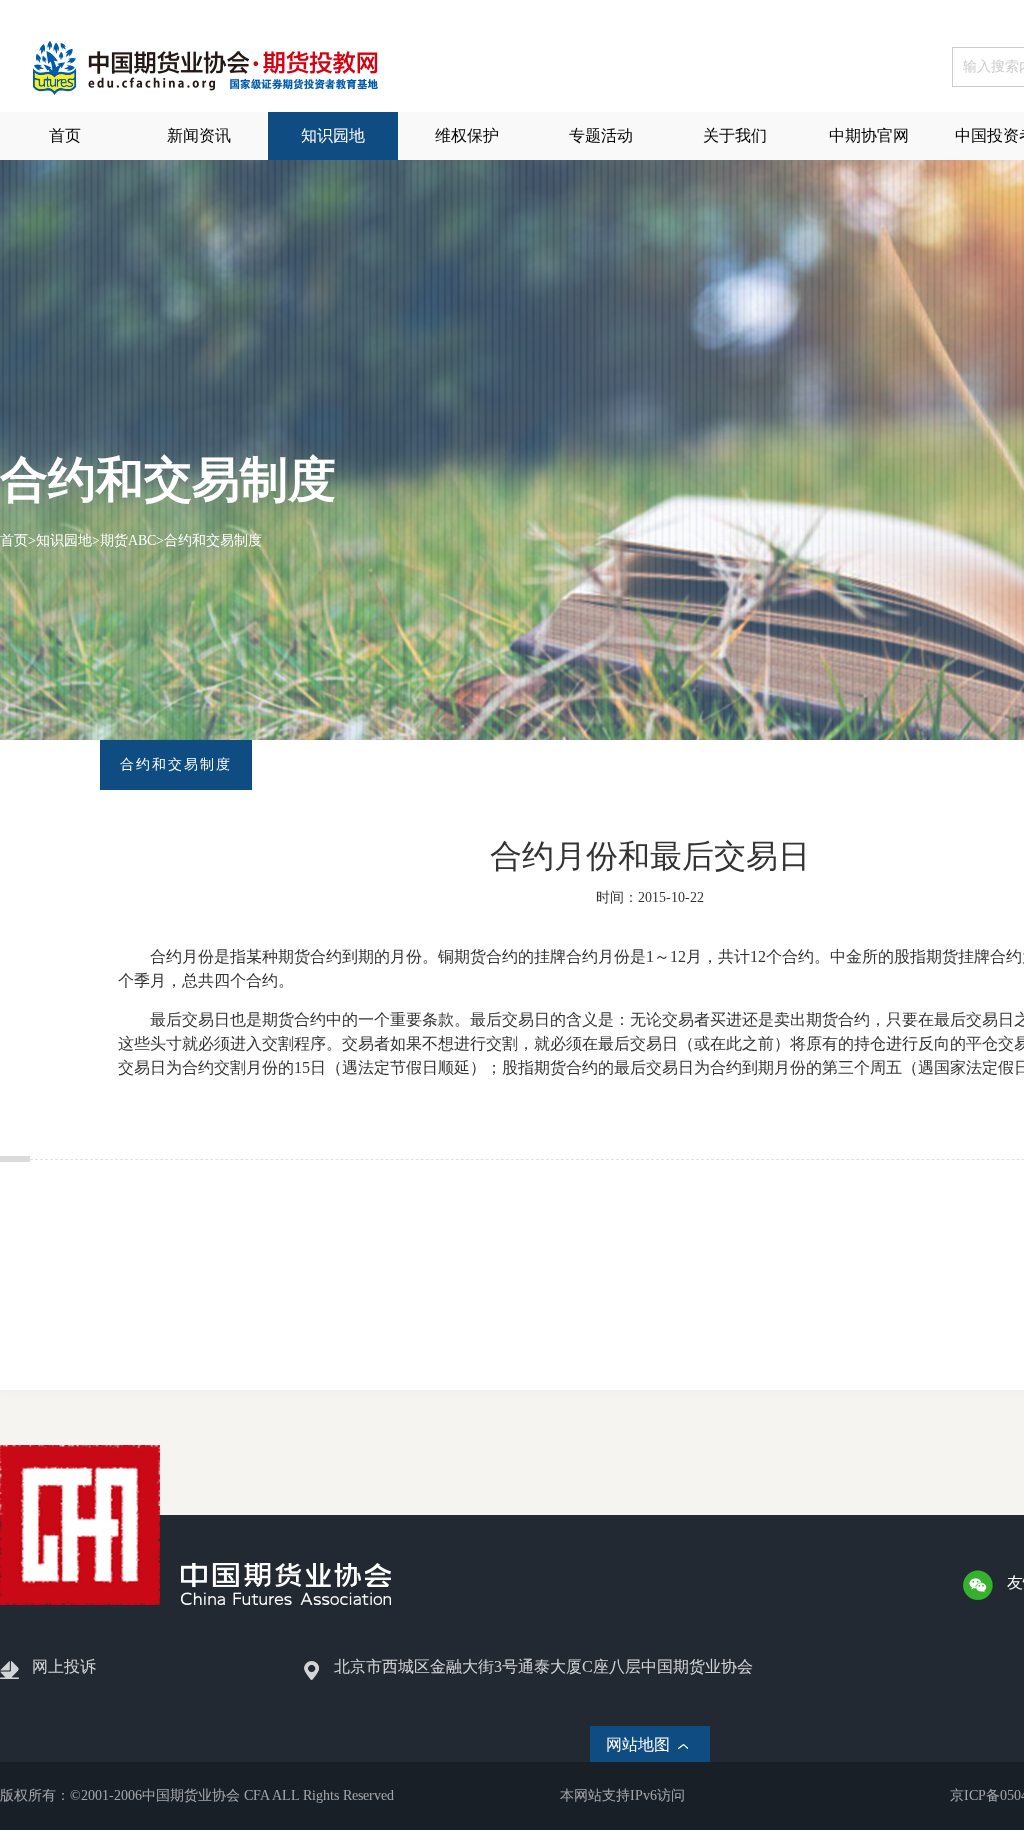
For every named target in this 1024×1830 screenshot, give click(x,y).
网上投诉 (64, 1666)
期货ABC (128, 540)
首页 (14, 540)
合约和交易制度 (213, 540)
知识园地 (64, 540)
